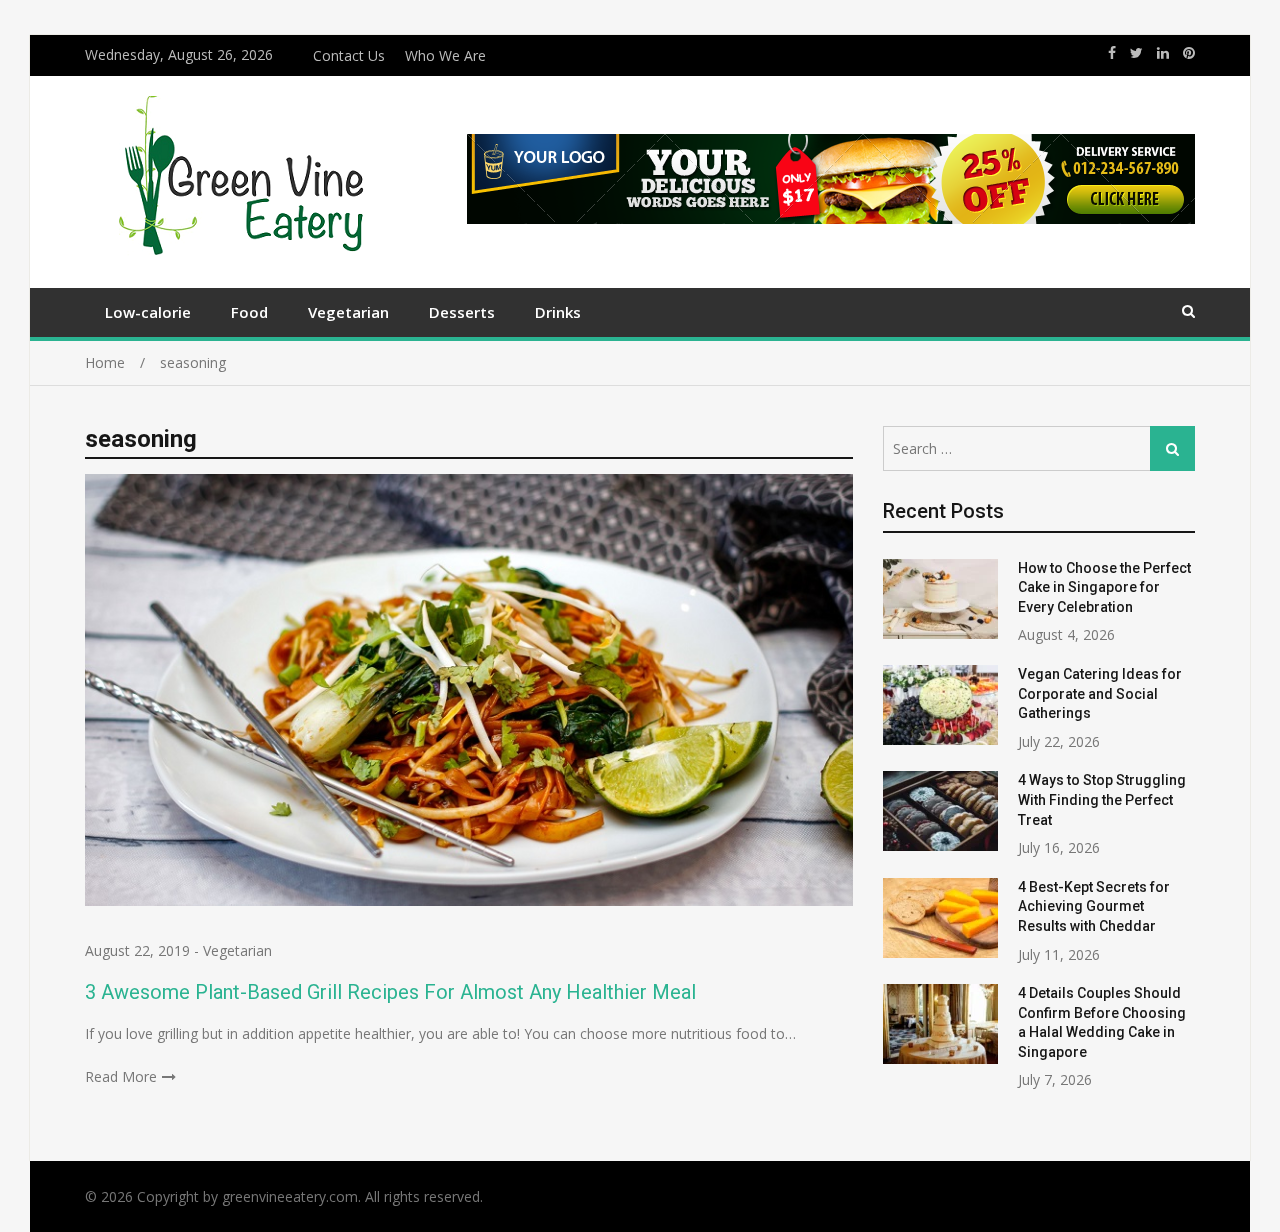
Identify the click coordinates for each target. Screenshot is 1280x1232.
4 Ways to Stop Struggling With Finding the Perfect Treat (1102, 799)
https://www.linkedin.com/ (1163, 53)
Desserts (462, 312)
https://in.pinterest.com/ (1189, 53)
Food (249, 312)
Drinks (558, 312)
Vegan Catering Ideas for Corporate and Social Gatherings (1100, 693)
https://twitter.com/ (1136, 53)
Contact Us (349, 55)
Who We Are (445, 55)
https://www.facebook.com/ (1112, 53)
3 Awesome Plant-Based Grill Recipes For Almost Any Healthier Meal (390, 992)
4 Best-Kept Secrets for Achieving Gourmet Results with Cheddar (1094, 906)
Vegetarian (348, 312)
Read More (121, 1076)
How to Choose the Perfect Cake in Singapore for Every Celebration (1104, 587)
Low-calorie (148, 312)
